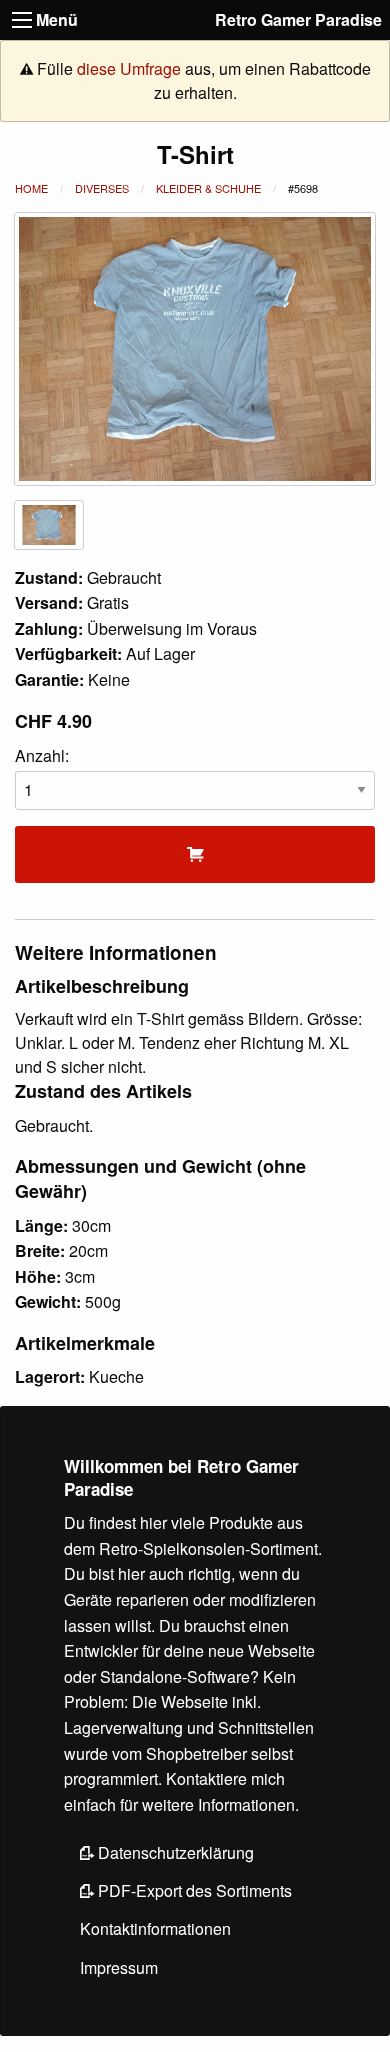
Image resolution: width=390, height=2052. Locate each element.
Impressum (119, 1967)
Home (31, 188)
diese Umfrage (129, 68)
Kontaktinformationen (155, 1928)
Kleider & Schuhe (208, 188)
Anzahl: (42, 755)
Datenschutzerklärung (174, 1852)
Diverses (102, 188)
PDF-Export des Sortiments (193, 1890)
